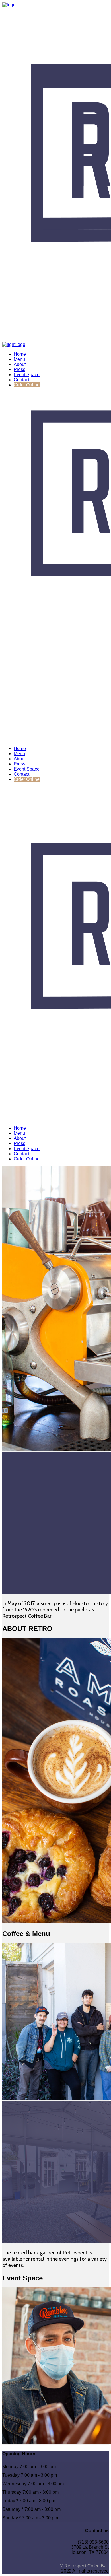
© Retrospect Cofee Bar (84, 2566)
